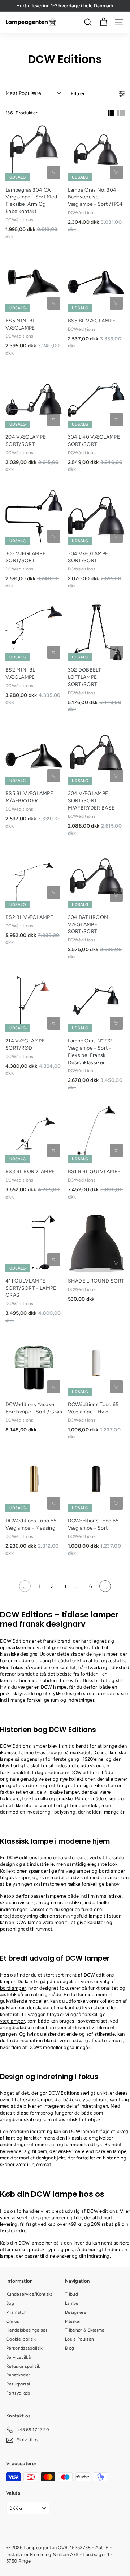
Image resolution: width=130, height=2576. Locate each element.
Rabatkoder (18, 2375)
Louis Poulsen (79, 2339)
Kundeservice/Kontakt (29, 2294)
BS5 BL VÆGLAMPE (92, 321)
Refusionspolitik (23, 2366)
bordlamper (13, 1988)
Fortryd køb (18, 2393)
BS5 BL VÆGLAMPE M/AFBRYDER (29, 797)
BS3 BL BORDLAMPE (30, 1172)
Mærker (73, 2321)
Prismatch (16, 2312)
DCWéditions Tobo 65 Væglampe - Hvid (93, 1408)
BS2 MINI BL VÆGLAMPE (20, 674)
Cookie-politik (21, 2339)
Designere (76, 2312)
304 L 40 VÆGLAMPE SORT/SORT (94, 441)
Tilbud (71, 2294)
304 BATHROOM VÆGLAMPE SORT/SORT (88, 925)
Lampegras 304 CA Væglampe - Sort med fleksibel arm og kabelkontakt (31, 201)
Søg (10, 2303)
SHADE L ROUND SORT (96, 1281)
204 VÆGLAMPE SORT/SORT (26, 441)
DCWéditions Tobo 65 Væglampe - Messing (31, 1524)
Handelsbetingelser (27, 2330)
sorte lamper (109, 2040)
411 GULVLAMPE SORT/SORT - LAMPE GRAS (31, 1288)
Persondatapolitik (25, 2348)
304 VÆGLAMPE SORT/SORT (88, 557)
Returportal (18, 2384)
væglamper (12, 2021)
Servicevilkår (19, 2357)
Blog (70, 2348)
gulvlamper (12, 2008)
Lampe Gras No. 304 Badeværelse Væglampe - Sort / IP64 (96, 197)
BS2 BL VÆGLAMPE (29, 917)
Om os (13, 2321)
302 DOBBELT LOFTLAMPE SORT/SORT (85, 677)
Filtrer (78, 94)
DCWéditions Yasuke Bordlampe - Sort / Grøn (34, 1408)
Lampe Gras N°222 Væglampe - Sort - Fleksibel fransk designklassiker (90, 1052)
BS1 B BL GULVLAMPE (94, 1172)
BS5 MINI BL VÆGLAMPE (20, 324)
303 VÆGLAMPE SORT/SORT (25, 557)
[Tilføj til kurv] (54, 172)
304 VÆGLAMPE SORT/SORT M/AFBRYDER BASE (91, 801)
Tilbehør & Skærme (85, 2330)
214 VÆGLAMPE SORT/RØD (25, 1044)
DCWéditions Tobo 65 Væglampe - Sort (93, 1524)
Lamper (73, 2303)
